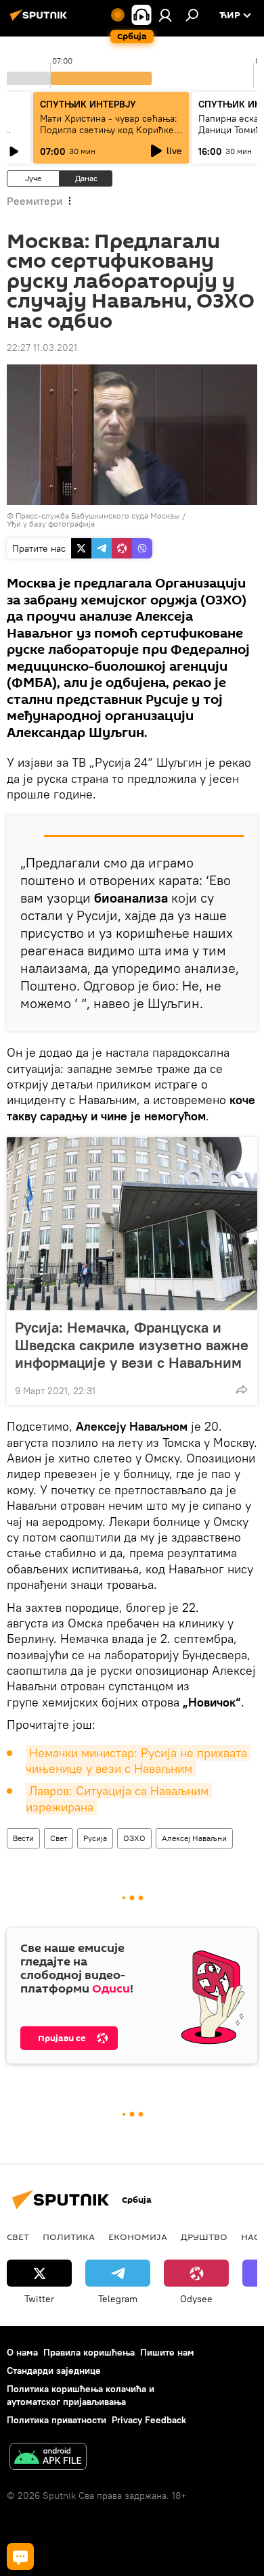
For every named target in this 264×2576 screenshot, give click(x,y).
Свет (59, 1838)
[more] (242, 1389)
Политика (69, 2237)
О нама (22, 2352)
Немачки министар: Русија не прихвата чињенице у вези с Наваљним (138, 1761)
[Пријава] (165, 15)
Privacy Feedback (149, 2420)
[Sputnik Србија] (41, 20)
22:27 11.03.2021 (42, 348)
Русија (95, 1838)
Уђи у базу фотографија (51, 524)
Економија (138, 2237)
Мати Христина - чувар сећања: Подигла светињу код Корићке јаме (109, 130)
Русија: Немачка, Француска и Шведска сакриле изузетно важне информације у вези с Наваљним (132, 1345)
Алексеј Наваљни (194, 1838)
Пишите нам (167, 2352)
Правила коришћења (89, 2352)
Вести (23, 1838)
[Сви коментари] (20, 2556)
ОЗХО (134, 1838)
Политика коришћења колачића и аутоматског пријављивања (81, 2395)
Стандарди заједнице (54, 2370)
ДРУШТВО (204, 2237)
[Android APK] (48, 2458)
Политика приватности (57, 2420)
